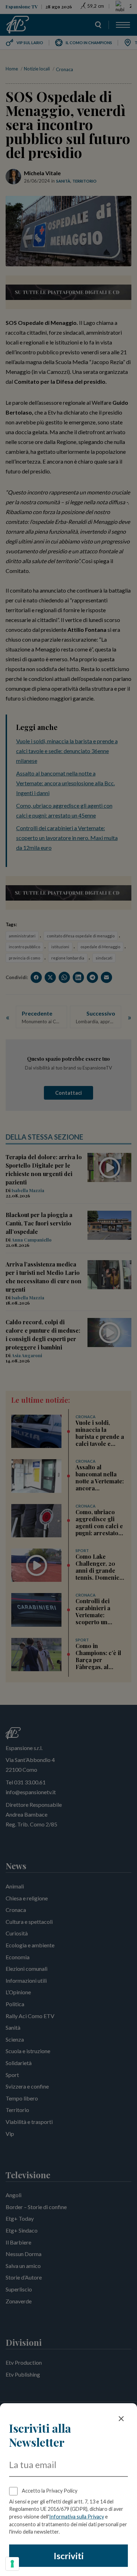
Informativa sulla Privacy (77, 2517)
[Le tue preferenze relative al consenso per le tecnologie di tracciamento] (12, 2564)
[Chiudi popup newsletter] (121, 2419)
